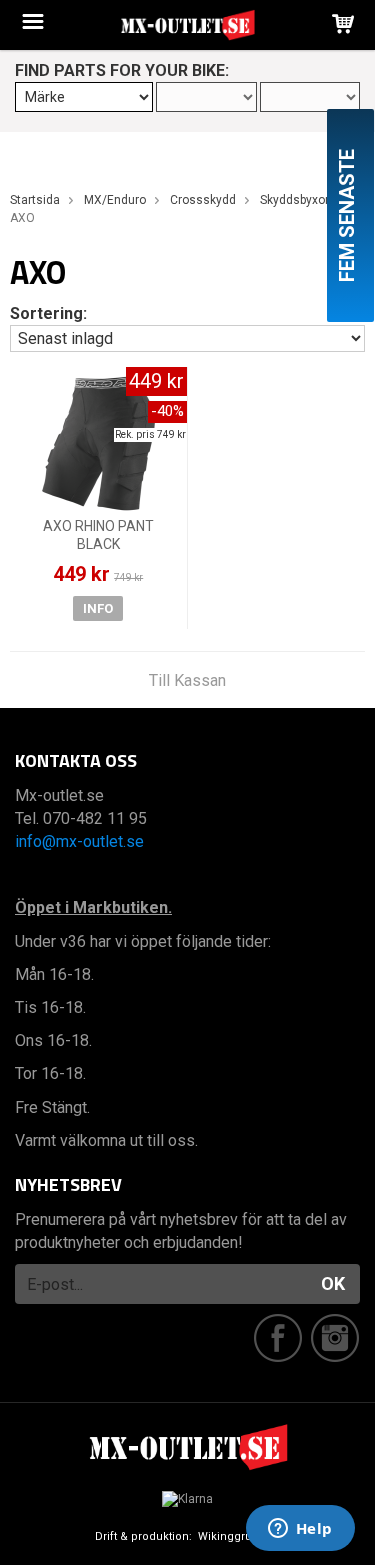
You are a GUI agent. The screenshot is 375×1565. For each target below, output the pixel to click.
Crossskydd (203, 200)
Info (98, 608)
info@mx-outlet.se (79, 841)
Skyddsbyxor (294, 200)
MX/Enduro (115, 200)
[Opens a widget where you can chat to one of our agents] (300, 1530)
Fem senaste (347, 215)
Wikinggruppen (239, 1536)
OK (333, 1283)
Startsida (35, 200)
